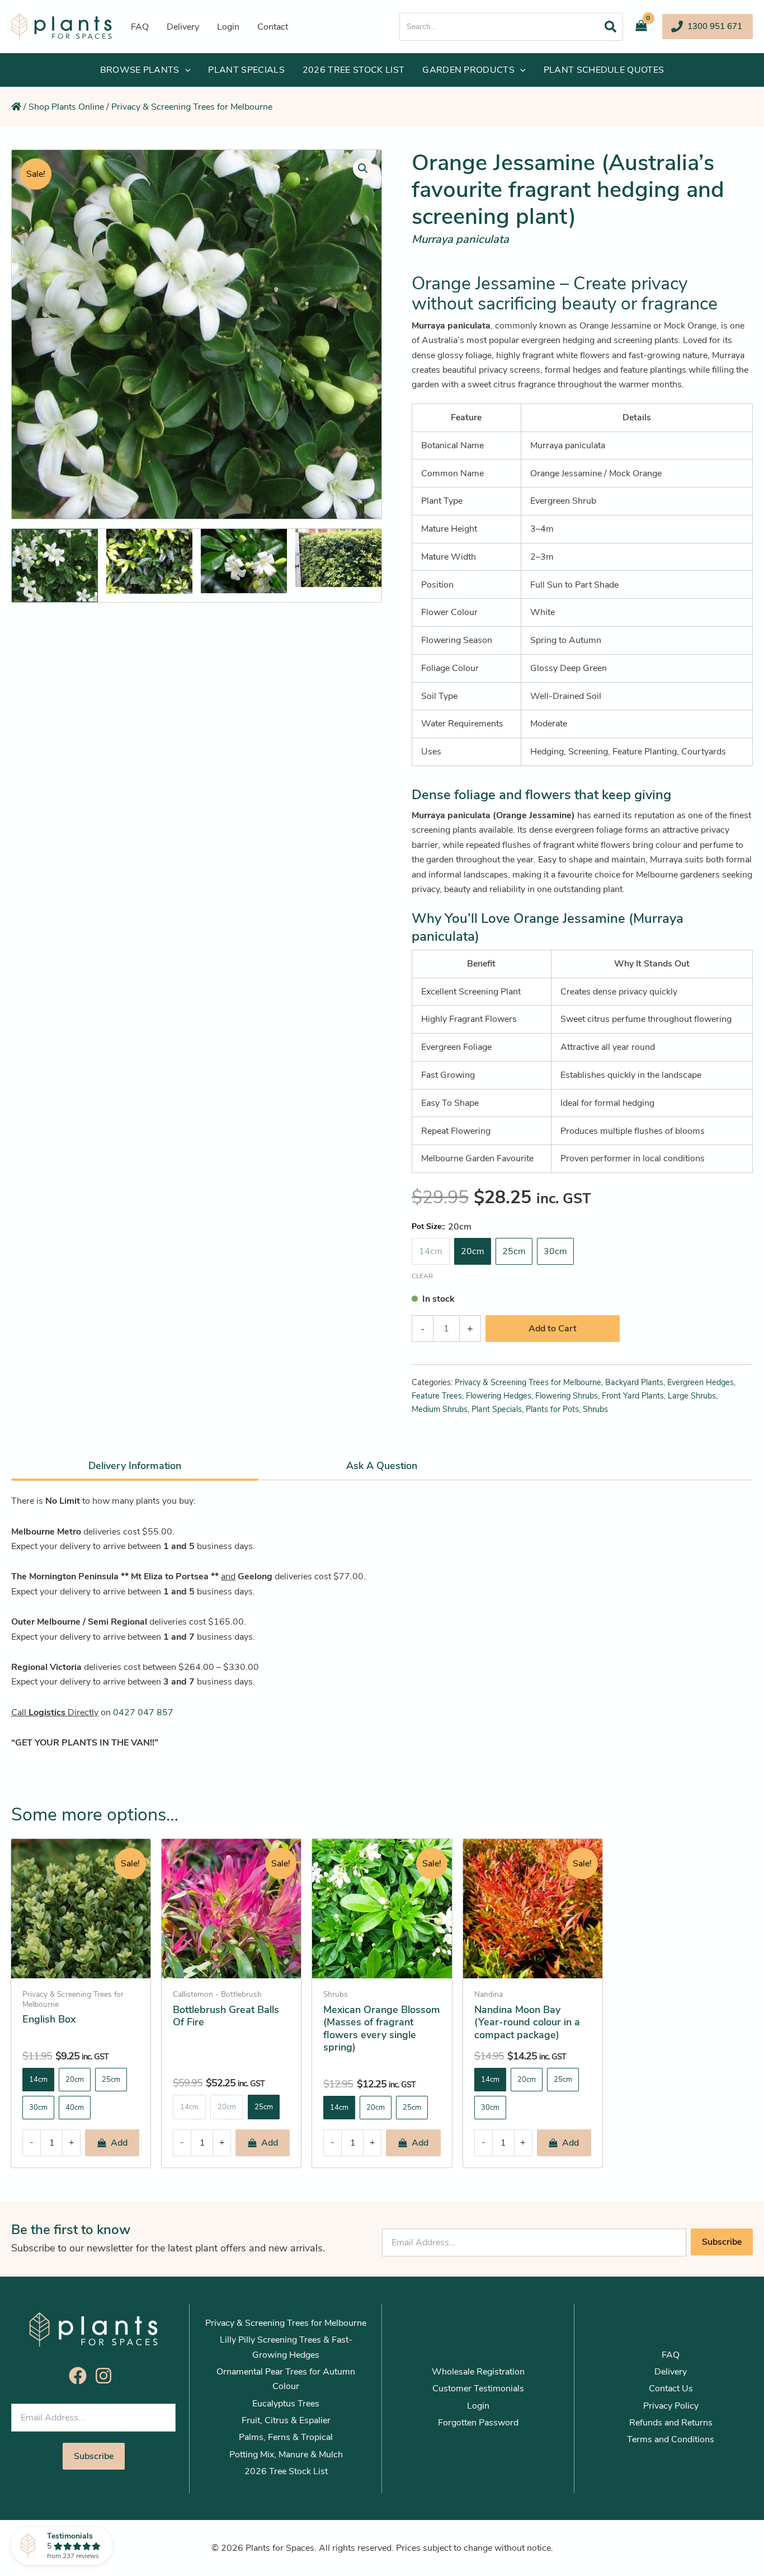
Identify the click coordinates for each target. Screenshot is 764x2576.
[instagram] (106, 2376)
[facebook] (81, 2376)
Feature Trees (437, 1396)
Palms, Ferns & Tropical (286, 2437)
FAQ (671, 2355)
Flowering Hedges (499, 1396)
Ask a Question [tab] (382, 1466)
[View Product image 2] (149, 561)
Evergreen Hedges (701, 1382)
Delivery (671, 2372)
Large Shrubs (692, 1396)
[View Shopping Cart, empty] (645, 27)
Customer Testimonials (478, 2389)
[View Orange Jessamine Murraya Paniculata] (55, 566)
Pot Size (426, 1226)
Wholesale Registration (478, 2372)
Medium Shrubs (440, 1409)
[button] (708, 27)
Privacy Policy (671, 2406)
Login (478, 2406)
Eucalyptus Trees (286, 2404)
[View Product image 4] (338, 558)
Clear (422, 1276)
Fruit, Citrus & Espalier (286, 2420)
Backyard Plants (634, 1382)
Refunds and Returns (671, 2423)
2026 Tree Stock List (286, 2471)
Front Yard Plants (633, 1396)
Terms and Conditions (671, 2439)
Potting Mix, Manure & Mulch (286, 2455)
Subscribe (722, 2242)
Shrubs (595, 1409)
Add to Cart (553, 1329)
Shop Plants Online (66, 107)
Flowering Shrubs (567, 1396)
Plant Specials (497, 1409)
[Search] (610, 27)
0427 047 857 (143, 1712)
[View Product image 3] (244, 561)
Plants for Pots (552, 1409)
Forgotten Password (478, 2423)
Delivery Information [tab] (135, 1466)
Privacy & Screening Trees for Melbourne (192, 107)
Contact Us (671, 2389)
